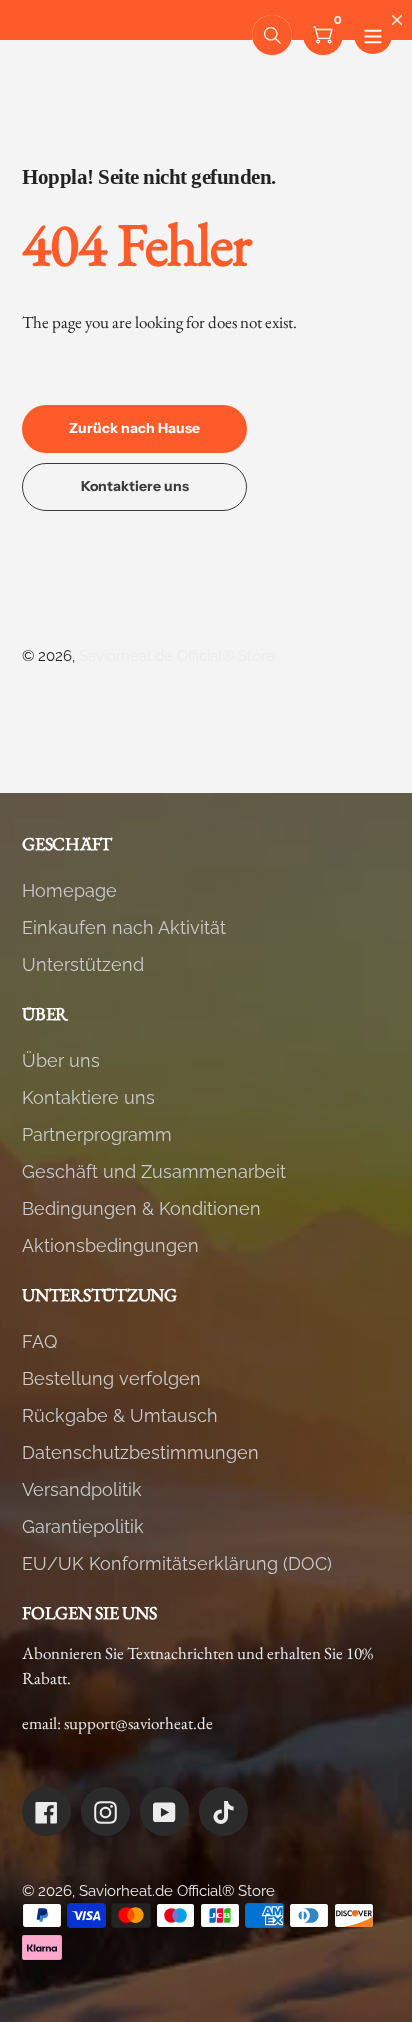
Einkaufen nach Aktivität (124, 927)
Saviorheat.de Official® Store (177, 656)
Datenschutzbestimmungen (140, 1452)
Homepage (69, 890)
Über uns (61, 1060)
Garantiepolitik (83, 1526)
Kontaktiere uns (88, 1097)
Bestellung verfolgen (111, 1378)
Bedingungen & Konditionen (141, 1208)
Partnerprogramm (97, 1134)
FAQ (39, 1341)
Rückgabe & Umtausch (120, 1415)
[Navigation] (373, 35)
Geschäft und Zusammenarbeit (154, 1171)
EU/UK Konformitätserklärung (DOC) (177, 1563)
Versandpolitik (82, 1489)
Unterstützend (83, 964)
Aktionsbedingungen (110, 1245)
